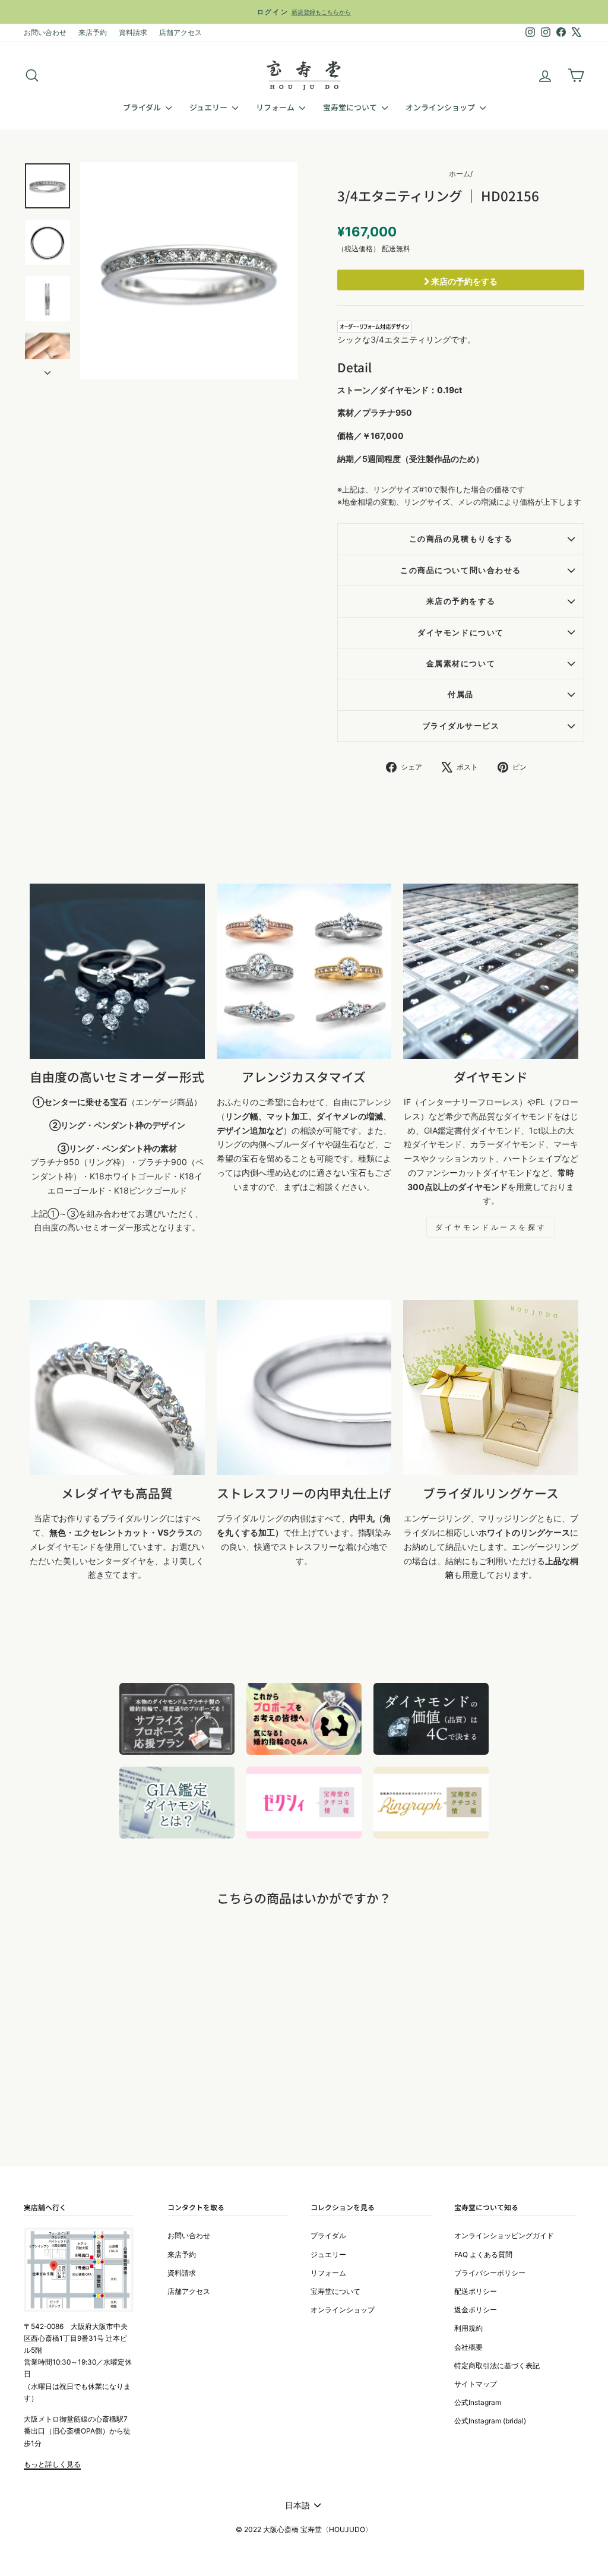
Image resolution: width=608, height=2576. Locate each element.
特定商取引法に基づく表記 (497, 2365)
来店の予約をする (463, 281)
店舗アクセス (180, 32)
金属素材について (461, 664)
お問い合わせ (45, 32)
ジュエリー (209, 107)
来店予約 (93, 32)
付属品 (461, 694)
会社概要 (468, 2347)
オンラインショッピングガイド (504, 2235)
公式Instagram (478, 2402)
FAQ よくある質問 (483, 2254)
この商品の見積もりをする (461, 539)
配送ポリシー (476, 2291)
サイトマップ (476, 2384)
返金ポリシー (476, 2310)
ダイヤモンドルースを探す (491, 1227)
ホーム (460, 174)
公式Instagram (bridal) (490, 2421)
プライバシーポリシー (490, 2273)
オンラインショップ (441, 107)
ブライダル (143, 107)
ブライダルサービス (461, 726)
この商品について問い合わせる (460, 570)
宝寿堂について (351, 107)
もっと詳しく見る (52, 2464)
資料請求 (133, 32)
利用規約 (468, 2328)
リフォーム (276, 107)
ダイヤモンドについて (460, 633)
